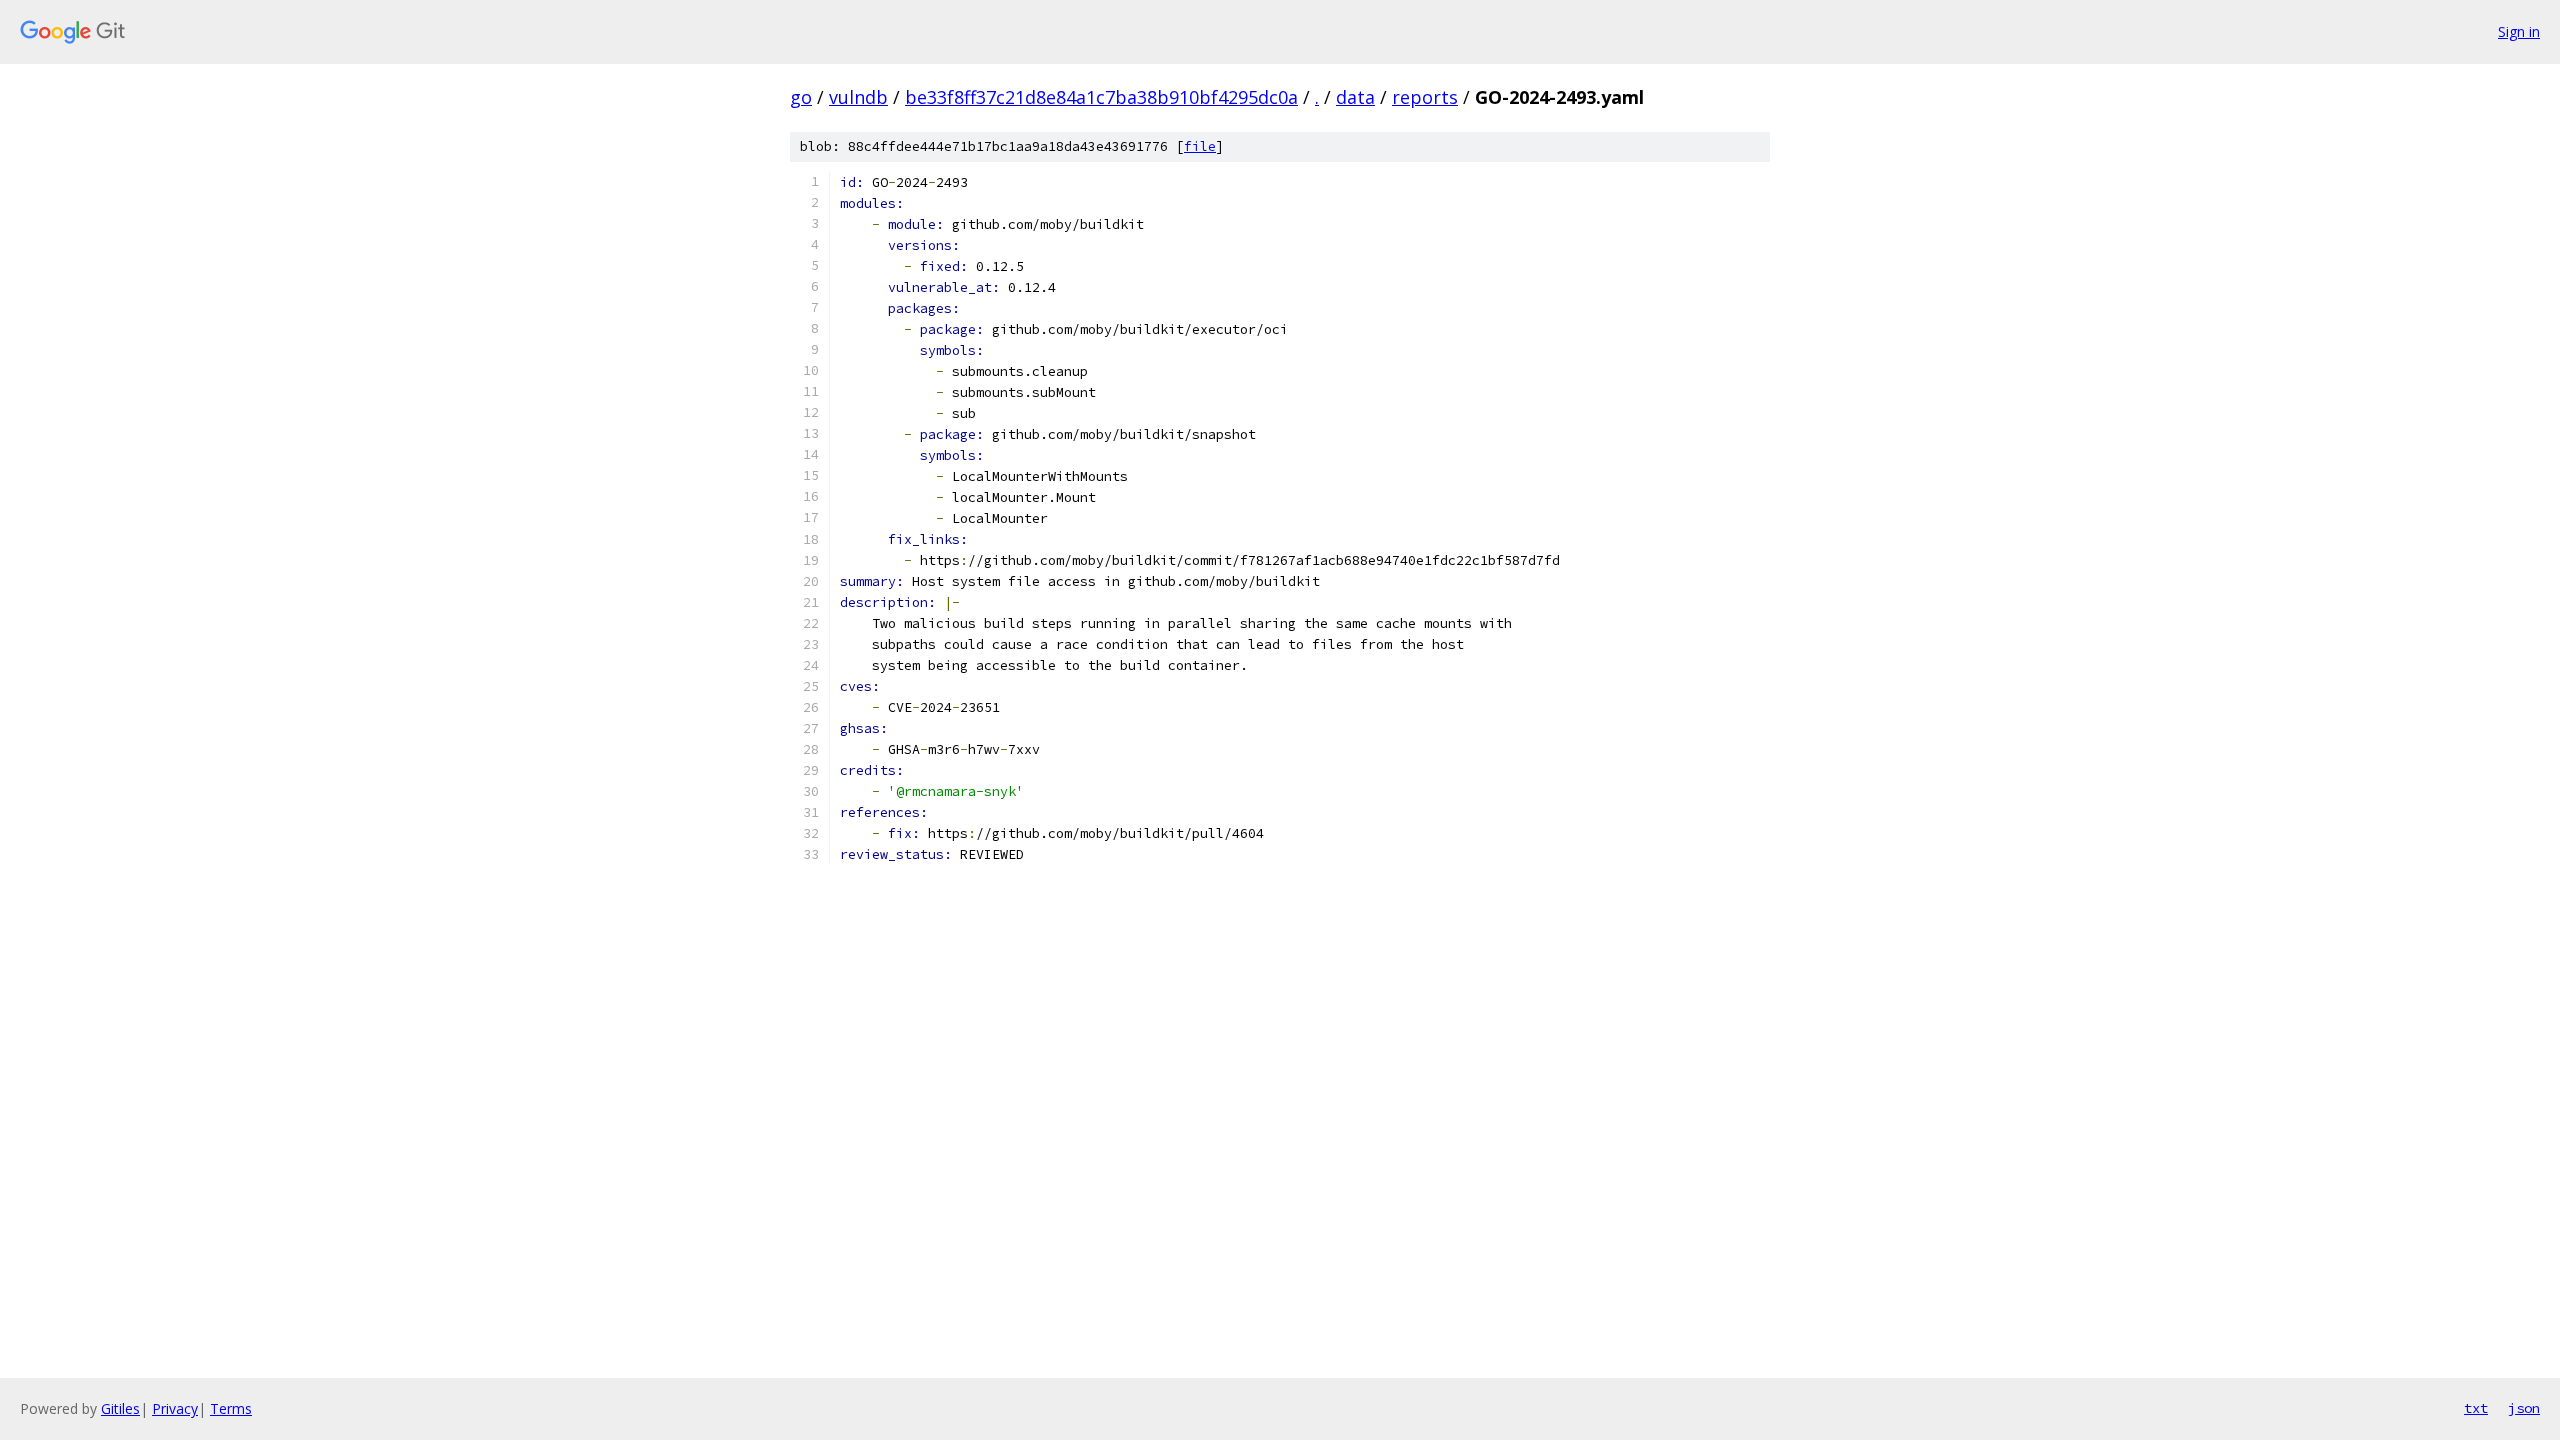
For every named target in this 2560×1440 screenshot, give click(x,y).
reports (1425, 97)
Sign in (2519, 31)
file (1200, 146)
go (801, 97)
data (1355, 97)
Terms (231, 1408)
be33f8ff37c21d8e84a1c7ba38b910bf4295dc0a (1101, 97)
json (2524, 1408)
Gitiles (120, 1408)
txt (2476, 1408)
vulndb (858, 97)
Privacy (175, 1408)
